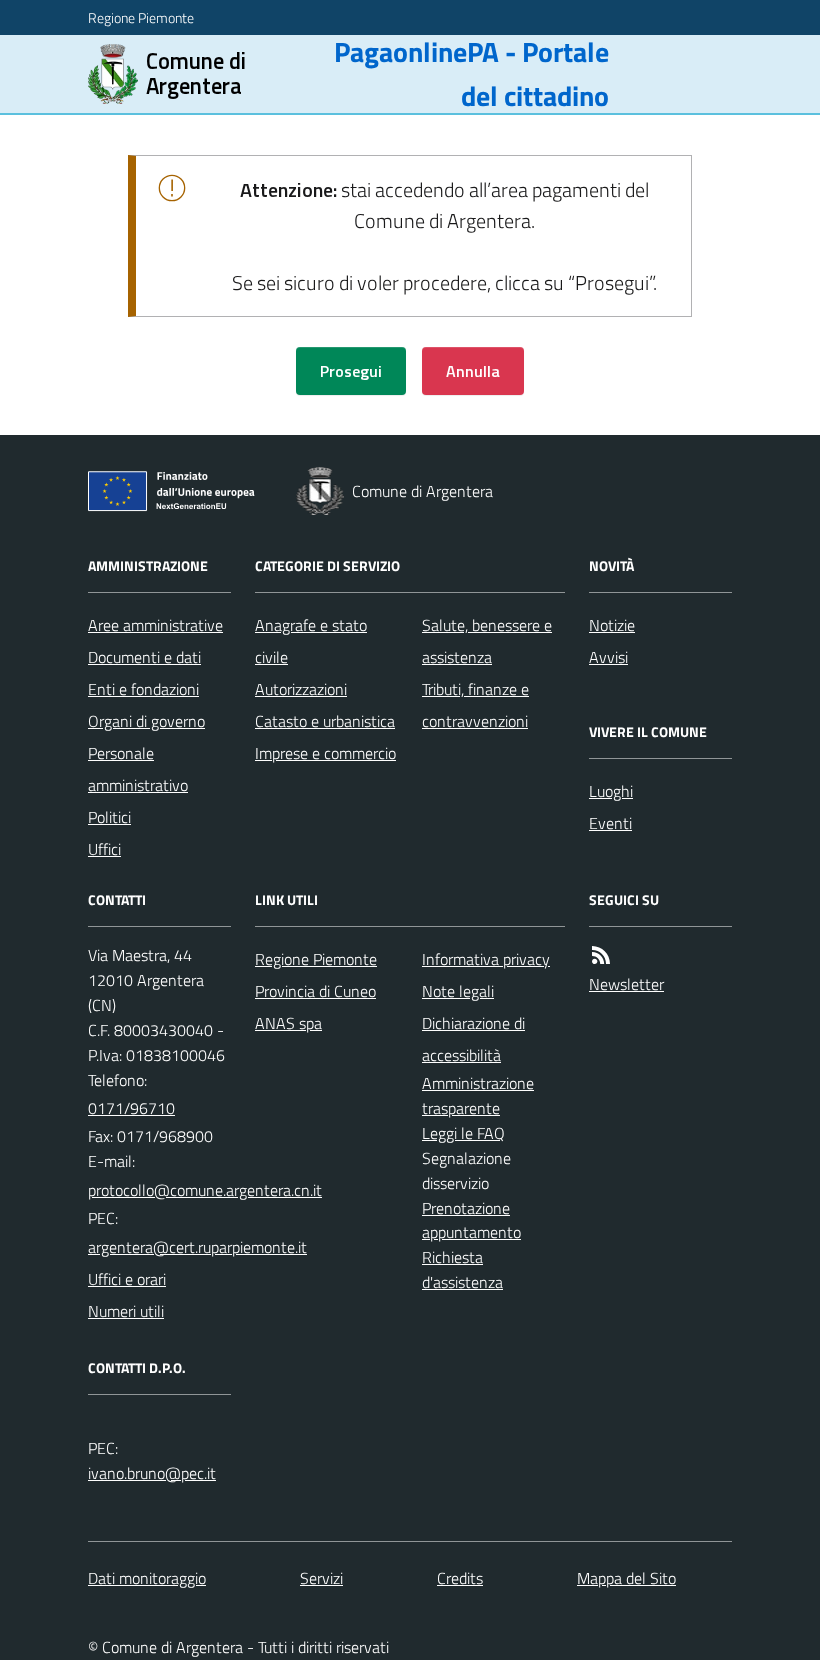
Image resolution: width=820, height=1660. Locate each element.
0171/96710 (131, 1108)
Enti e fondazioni (143, 689)
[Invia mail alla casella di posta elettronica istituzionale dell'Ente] (205, 1190)
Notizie (612, 625)
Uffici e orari (127, 1279)
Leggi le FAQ (463, 1133)
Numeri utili (126, 1311)
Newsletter (626, 984)
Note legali (458, 991)
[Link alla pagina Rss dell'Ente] (601, 955)
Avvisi (608, 657)
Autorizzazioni (301, 689)
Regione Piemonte (141, 17)
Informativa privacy (486, 959)
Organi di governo (146, 721)
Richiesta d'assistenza (462, 1269)
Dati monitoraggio (147, 1578)
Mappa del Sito (626, 1578)
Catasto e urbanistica (325, 721)
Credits (460, 1578)
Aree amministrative (155, 625)
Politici (109, 817)
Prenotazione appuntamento (471, 1220)
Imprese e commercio (325, 753)
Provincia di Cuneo (315, 991)
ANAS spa (288, 1023)
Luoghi (611, 791)
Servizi (321, 1578)
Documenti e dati (144, 657)
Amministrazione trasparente (478, 1095)
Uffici (104, 849)
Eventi (610, 823)
